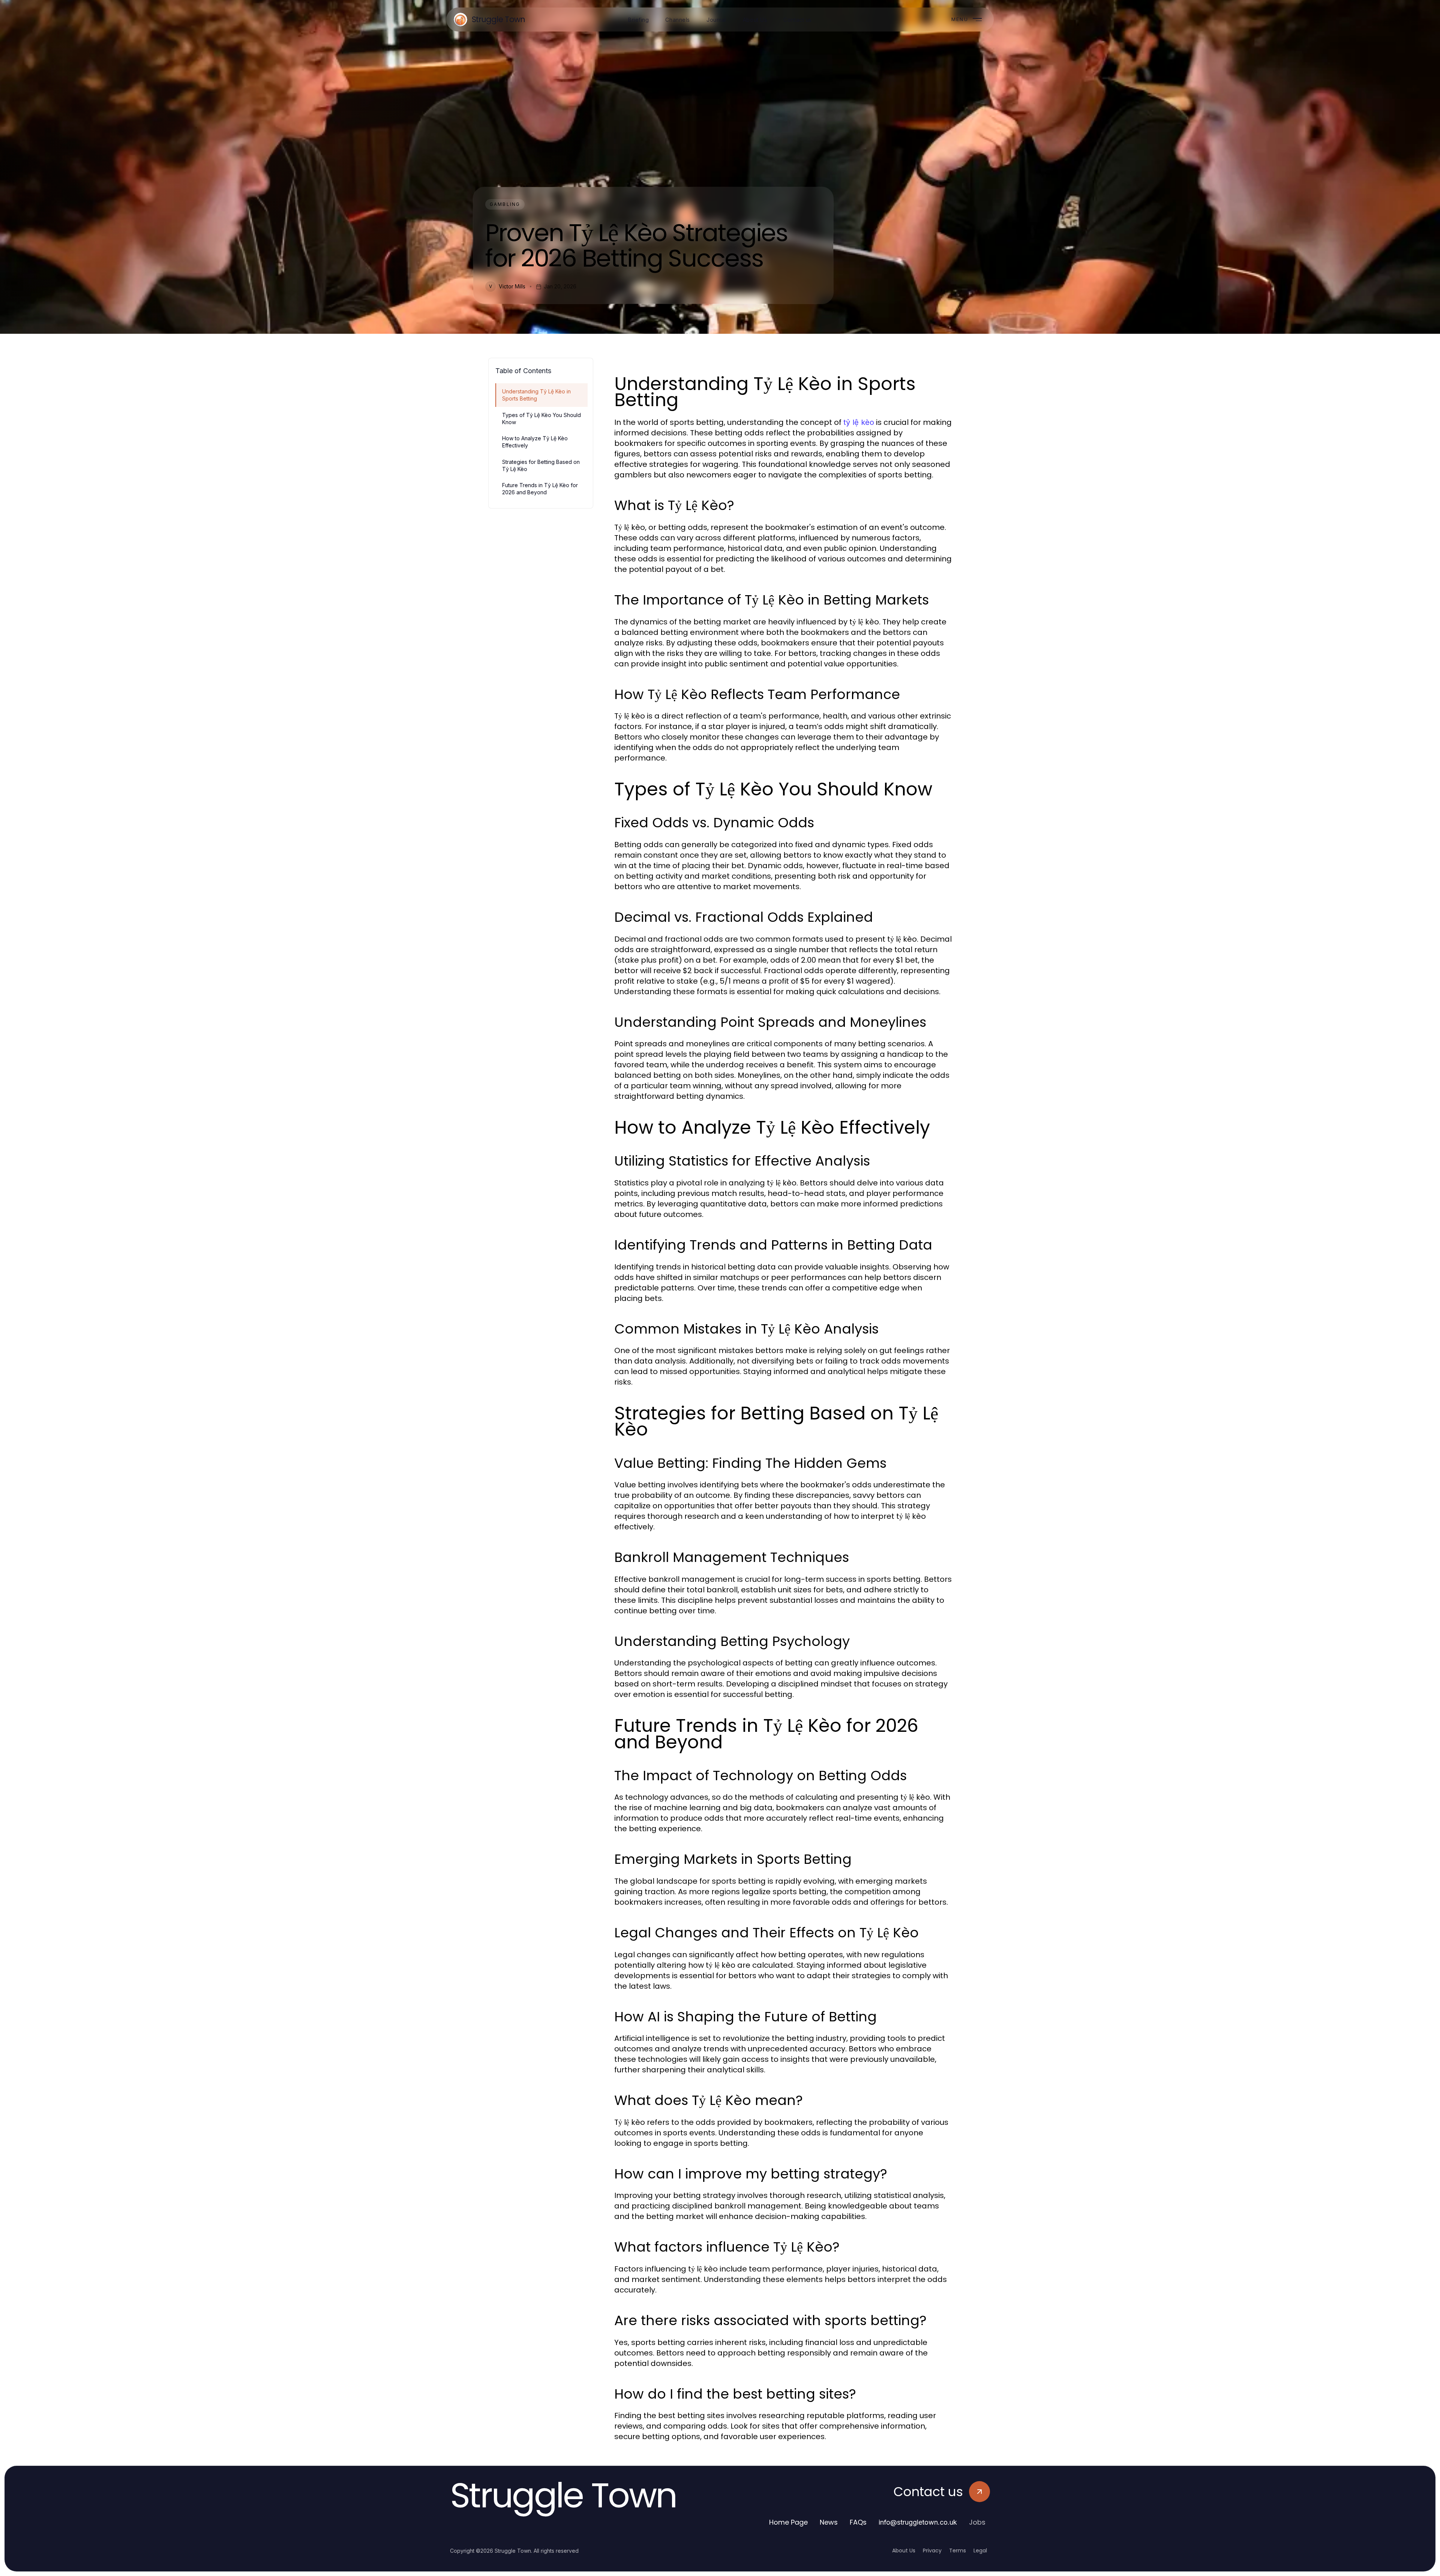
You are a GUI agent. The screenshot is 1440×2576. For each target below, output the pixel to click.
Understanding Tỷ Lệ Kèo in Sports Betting (536, 395)
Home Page (788, 2522)
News (829, 2522)
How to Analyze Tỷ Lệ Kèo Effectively (535, 442)
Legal (980, 2550)
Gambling (505, 204)
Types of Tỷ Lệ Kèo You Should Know (541, 419)
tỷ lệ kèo (859, 422)
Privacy (932, 2550)
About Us (904, 2550)
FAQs (858, 2522)
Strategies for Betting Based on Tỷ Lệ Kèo (541, 465)
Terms (958, 2550)
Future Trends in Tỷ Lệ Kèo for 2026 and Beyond (540, 489)
